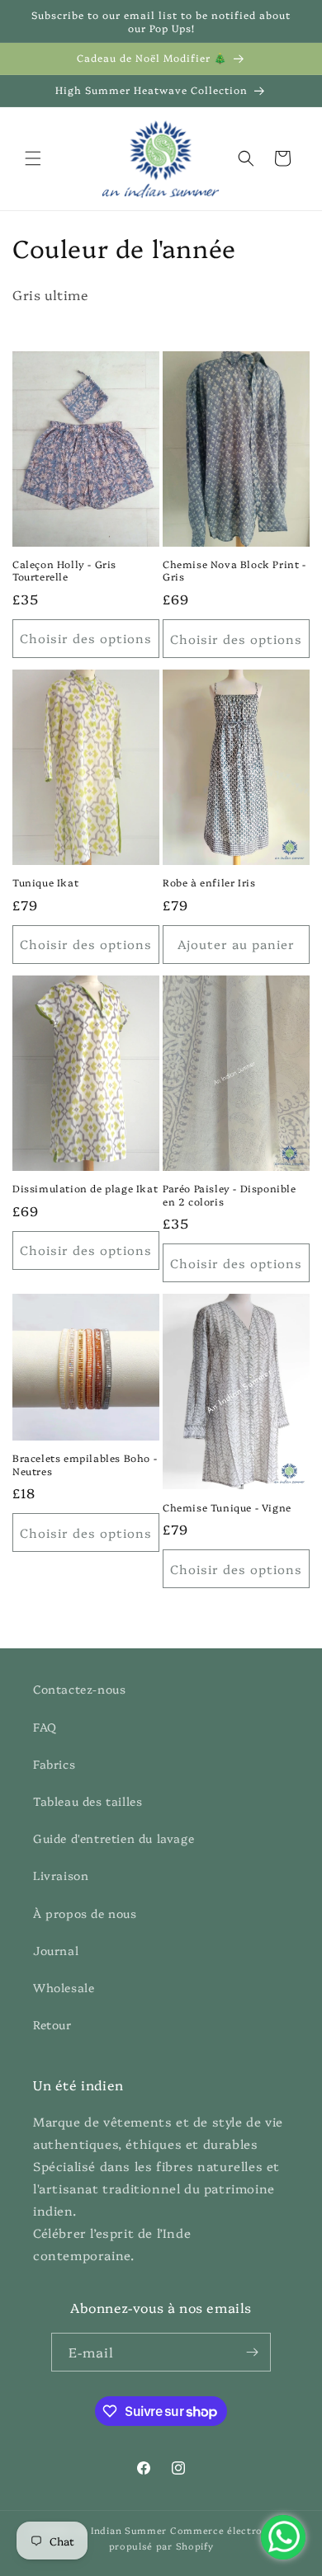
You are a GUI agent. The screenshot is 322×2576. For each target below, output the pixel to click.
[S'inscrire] (252, 2352)
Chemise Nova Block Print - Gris (234, 570)
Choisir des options (86, 638)
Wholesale (64, 1987)
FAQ (45, 1727)
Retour (52, 2024)
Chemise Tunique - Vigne (227, 1507)
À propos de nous (85, 1913)
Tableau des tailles (88, 1801)
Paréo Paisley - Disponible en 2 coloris (230, 1194)
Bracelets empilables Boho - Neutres (85, 1464)
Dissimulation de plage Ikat (85, 1188)
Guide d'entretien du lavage (114, 1838)
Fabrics (54, 1764)
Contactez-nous (79, 1689)
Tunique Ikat (45, 882)
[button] (33, 158)
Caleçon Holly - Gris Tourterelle (64, 570)
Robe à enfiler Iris (209, 882)
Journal (56, 1950)
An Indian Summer (121, 2530)
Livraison (61, 1875)
